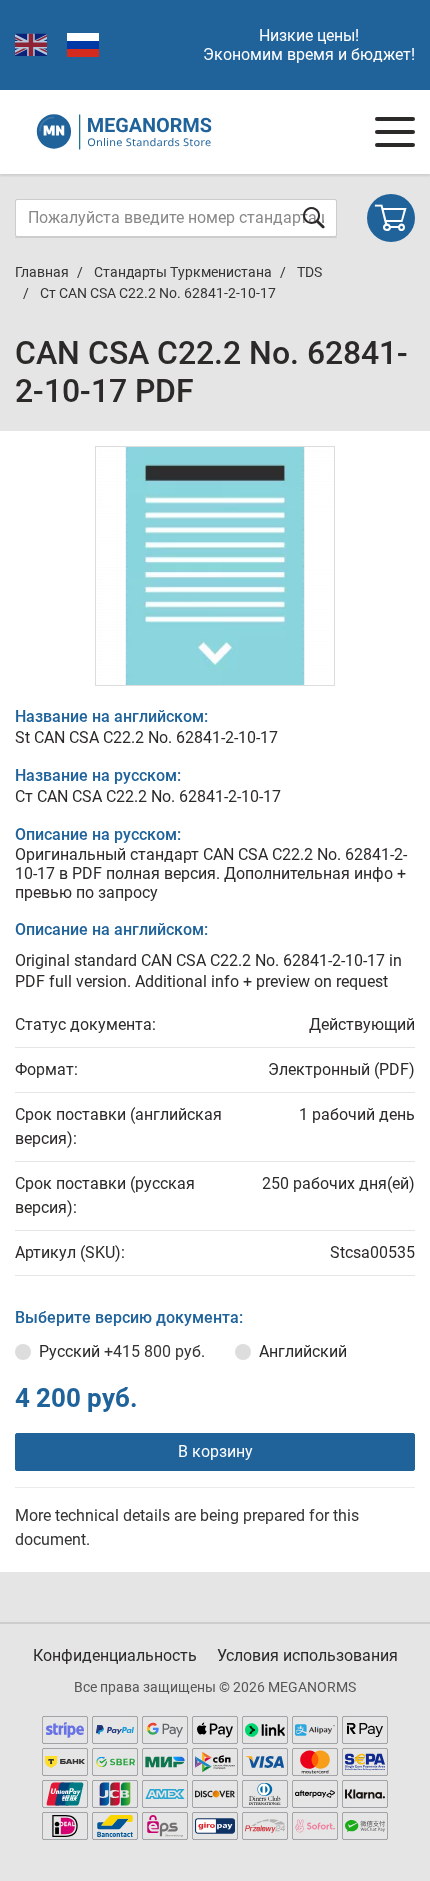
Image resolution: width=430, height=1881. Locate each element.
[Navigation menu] (395, 132)
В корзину (215, 1451)
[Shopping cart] (391, 218)
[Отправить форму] (314, 217)
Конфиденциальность (115, 1655)
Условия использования (307, 1655)
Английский (303, 1351)
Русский (122, 1351)
